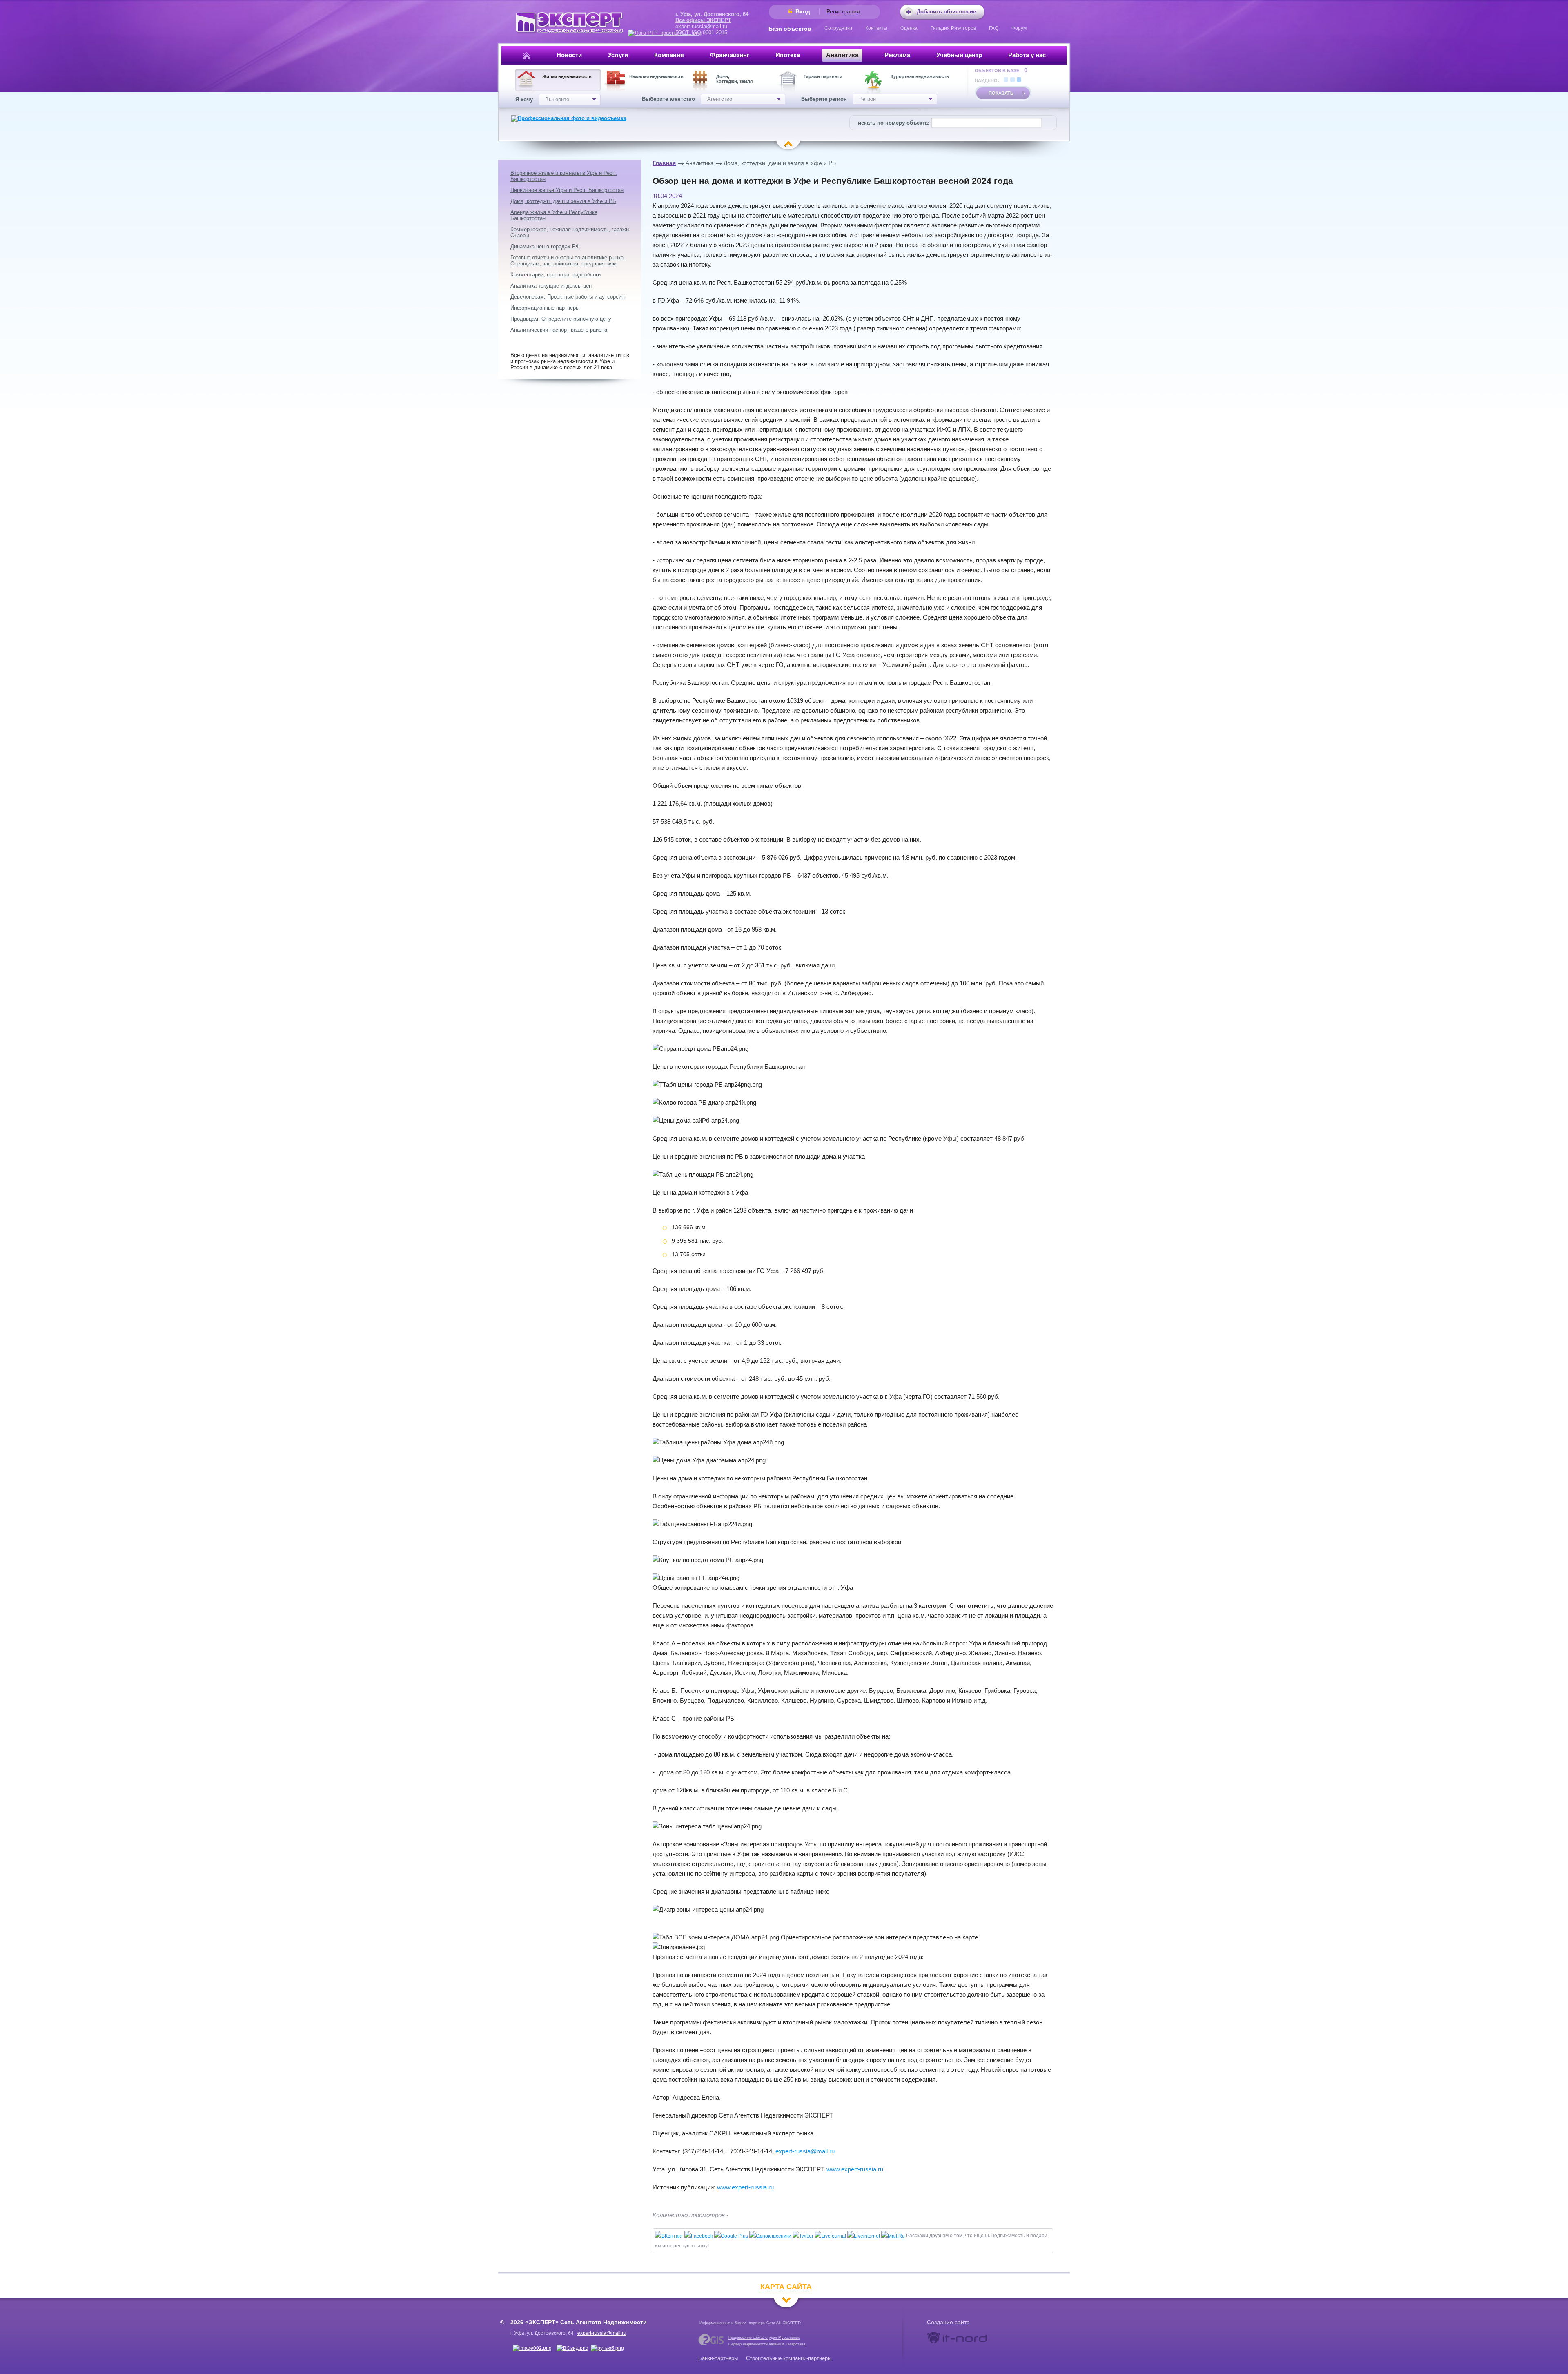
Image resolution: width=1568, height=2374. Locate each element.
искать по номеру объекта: (894, 123)
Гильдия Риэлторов (953, 28)
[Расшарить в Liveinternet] (864, 2236)
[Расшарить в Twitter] (803, 2236)
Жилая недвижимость (567, 76)
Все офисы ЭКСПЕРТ (703, 20)
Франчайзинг (730, 55)
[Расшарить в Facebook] (699, 2236)
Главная (664, 163)
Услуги (618, 55)
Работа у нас (1027, 55)
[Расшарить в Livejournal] (830, 2236)
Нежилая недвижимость (656, 76)
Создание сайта (948, 2322)
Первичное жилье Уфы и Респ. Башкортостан (567, 190)
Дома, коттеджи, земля (734, 79)
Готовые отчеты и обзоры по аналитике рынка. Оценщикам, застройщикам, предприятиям (568, 261)
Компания (669, 55)
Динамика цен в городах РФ (545, 246)
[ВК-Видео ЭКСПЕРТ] (572, 2348)
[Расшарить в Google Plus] (731, 2236)
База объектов (790, 29)
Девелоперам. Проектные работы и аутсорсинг (568, 297)
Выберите (557, 99)
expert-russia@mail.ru (701, 26)
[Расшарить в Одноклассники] (770, 2236)
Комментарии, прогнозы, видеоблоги (556, 275)
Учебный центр (959, 55)
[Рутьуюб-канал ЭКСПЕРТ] (607, 2348)
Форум (1019, 28)
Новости (569, 55)
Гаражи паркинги (823, 76)
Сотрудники (838, 28)
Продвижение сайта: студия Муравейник (764, 2338)
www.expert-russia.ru (855, 2169)
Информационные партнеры (545, 308)
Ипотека (788, 55)
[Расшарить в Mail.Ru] (893, 2236)
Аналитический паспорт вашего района (559, 330)
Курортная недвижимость (920, 76)
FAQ (994, 28)
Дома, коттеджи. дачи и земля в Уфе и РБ (780, 163)
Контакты (876, 28)
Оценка (909, 28)
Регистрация (843, 11)
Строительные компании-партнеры (789, 2358)
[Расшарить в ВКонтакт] (669, 2236)
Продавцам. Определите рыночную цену (561, 319)
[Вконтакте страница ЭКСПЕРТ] (532, 2348)
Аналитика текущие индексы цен (551, 286)
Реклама (897, 55)
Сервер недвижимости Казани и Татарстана (767, 2344)
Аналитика (842, 55)
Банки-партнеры (718, 2358)
